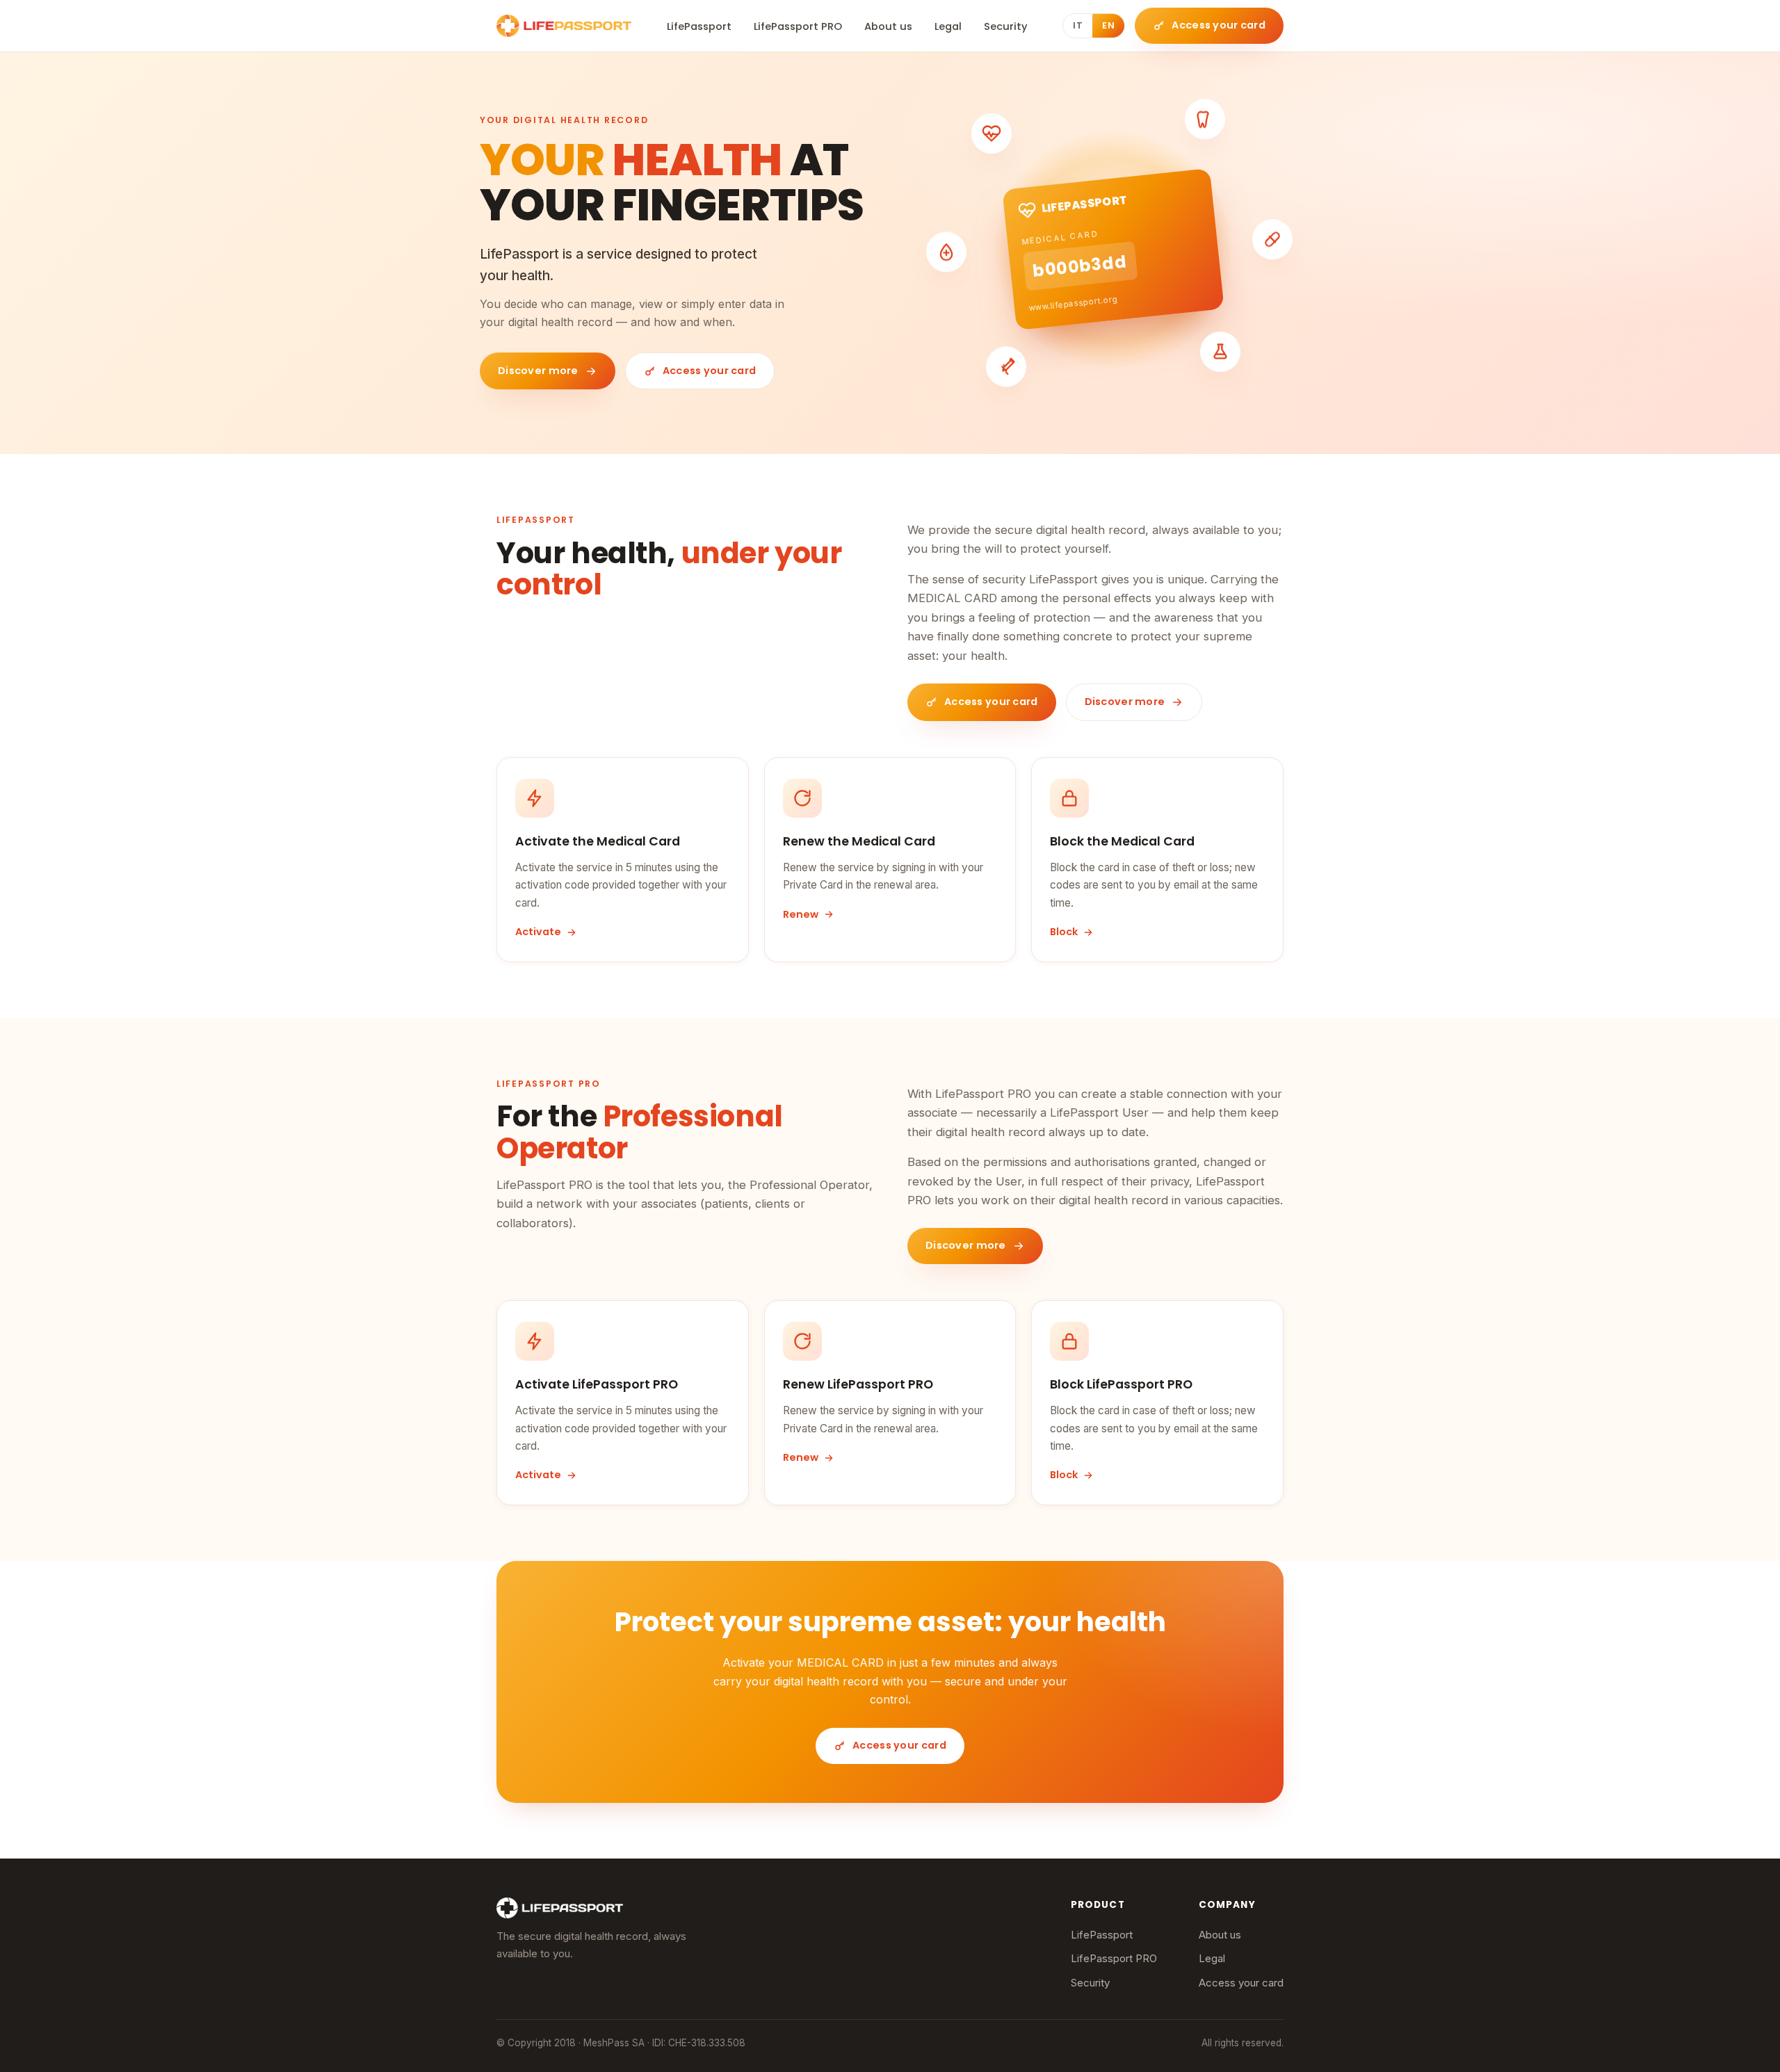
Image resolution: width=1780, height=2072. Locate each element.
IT (1078, 25)
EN (1108, 25)
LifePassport (699, 26)
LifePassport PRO (798, 26)
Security (1006, 26)
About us (888, 26)
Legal (948, 26)
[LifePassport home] (564, 26)
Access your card (1241, 1983)
